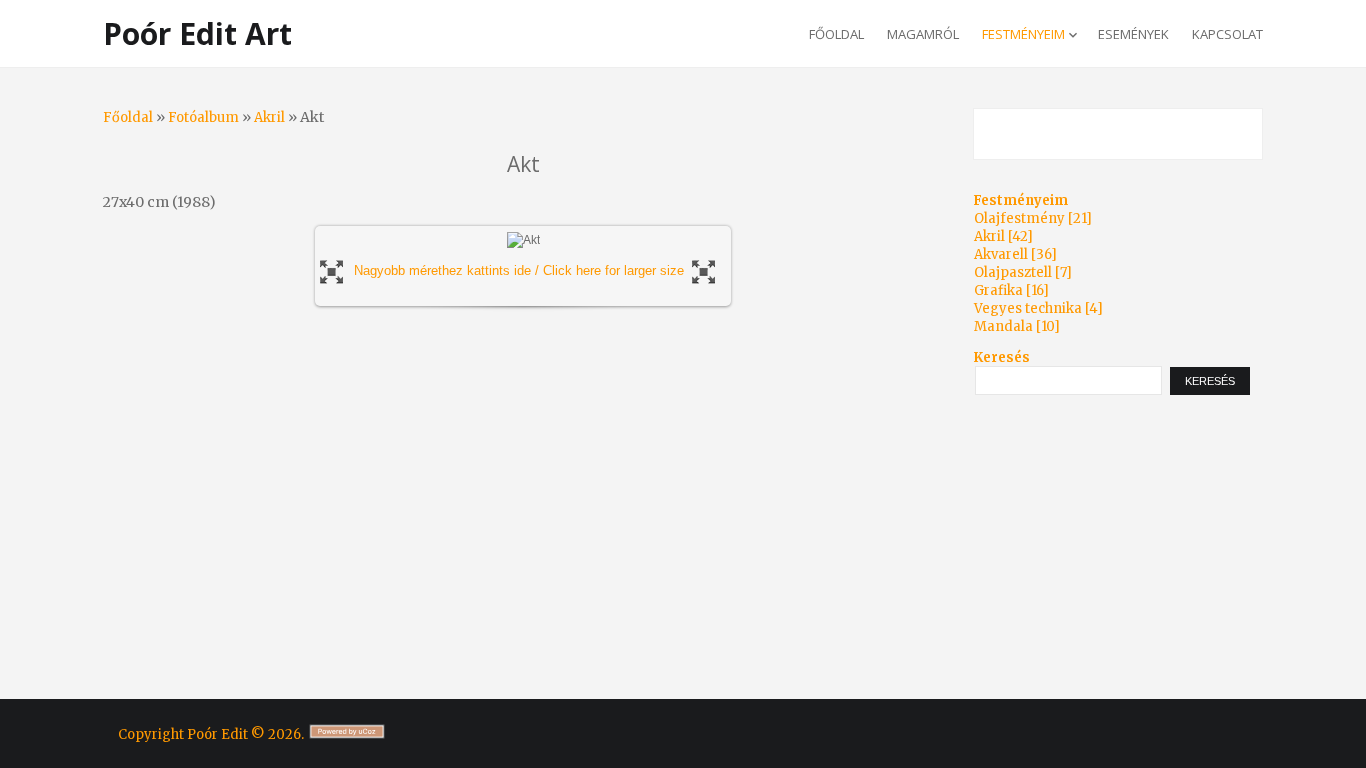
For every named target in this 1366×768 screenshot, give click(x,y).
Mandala (1003, 326)
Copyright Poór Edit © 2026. (212, 734)
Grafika (998, 290)
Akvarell (1001, 254)
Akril (269, 117)
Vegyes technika (1028, 308)
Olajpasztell (1013, 272)
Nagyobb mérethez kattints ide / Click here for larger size (519, 270)
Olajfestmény (1019, 218)
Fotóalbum (203, 117)
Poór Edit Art (197, 33)
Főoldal (128, 117)
